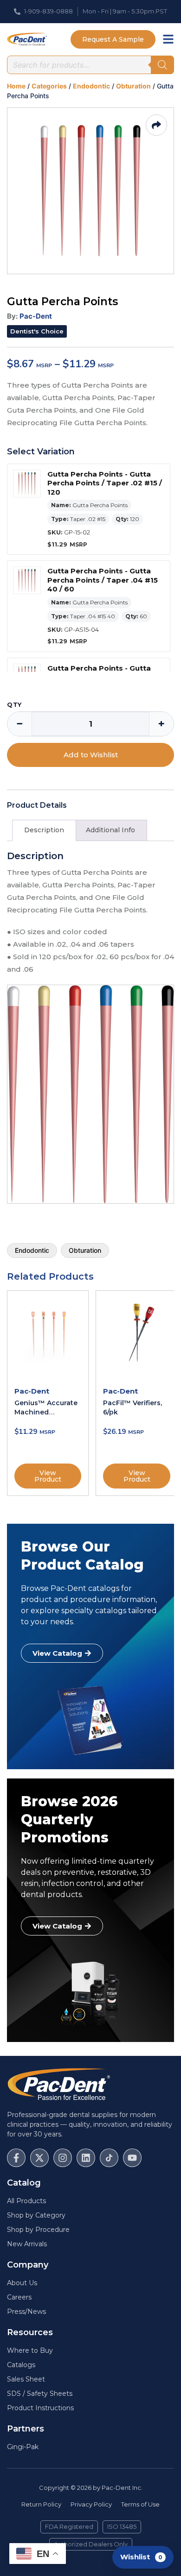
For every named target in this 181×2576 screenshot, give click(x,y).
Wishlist (141, 2557)
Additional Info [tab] (110, 830)
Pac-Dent (36, 316)
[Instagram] (63, 2158)
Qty (14, 705)
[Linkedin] (86, 2158)
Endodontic (91, 86)
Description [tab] (44, 830)
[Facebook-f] (16, 2158)
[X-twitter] (39, 2158)
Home (16, 86)
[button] (37, 331)
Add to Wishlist (91, 755)
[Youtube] (132, 2158)
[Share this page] (156, 125)
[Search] (162, 65)
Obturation (133, 86)
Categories (49, 86)
